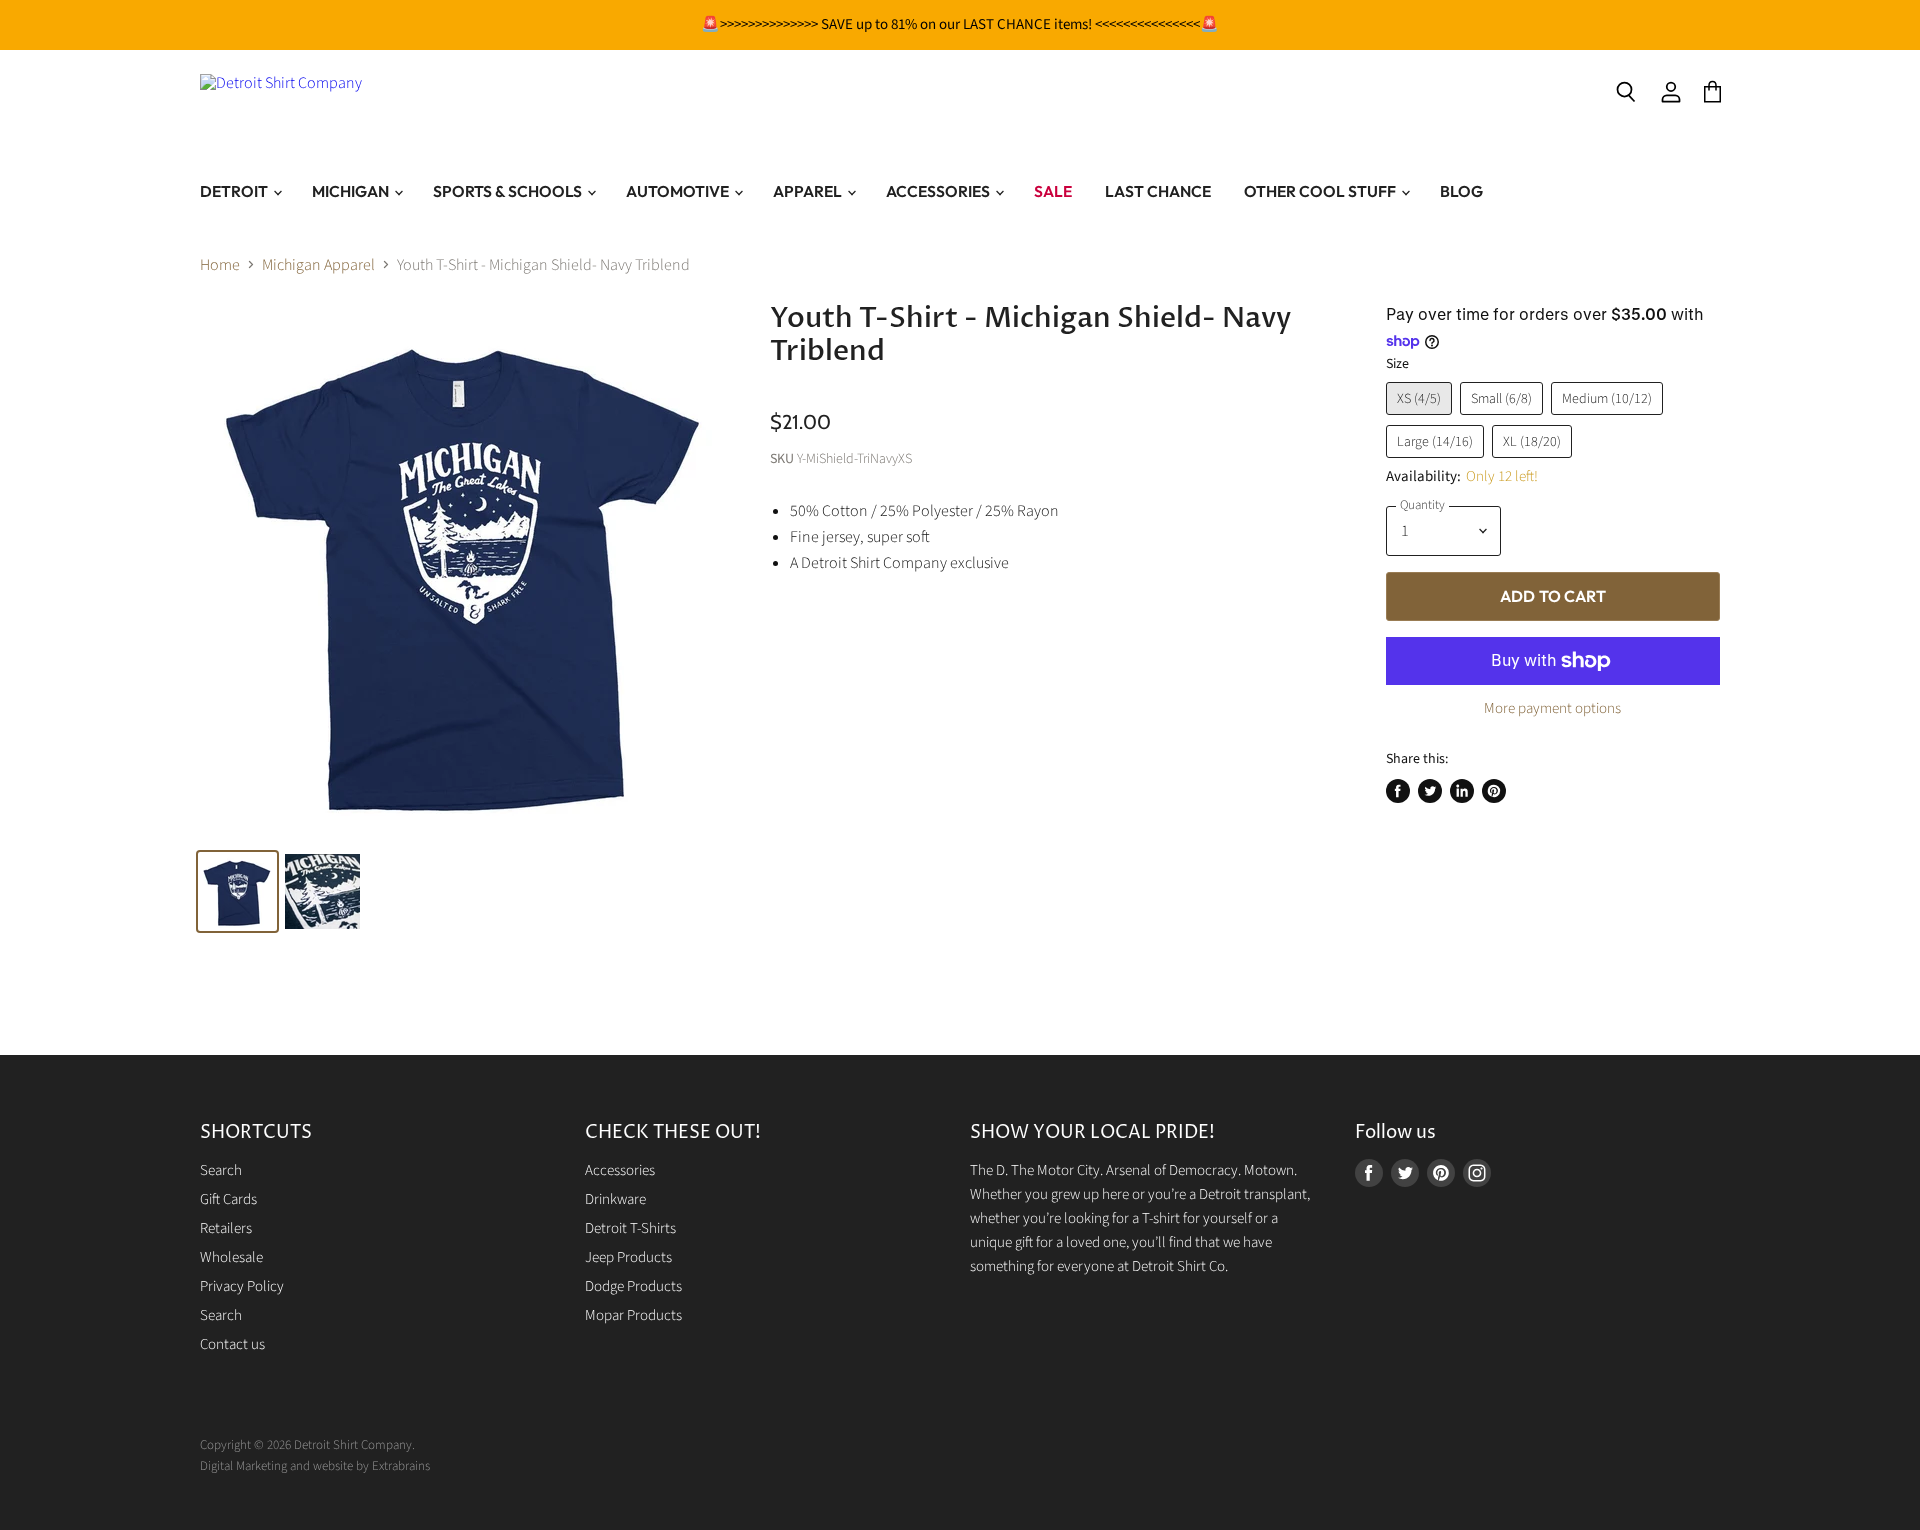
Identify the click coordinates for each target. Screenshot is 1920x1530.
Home (220, 265)
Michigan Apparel (318, 265)
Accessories (939, 191)
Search (221, 1170)
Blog (1461, 191)
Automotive (679, 191)
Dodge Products (633, 1286)
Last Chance (1158, 191)
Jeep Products (628, 1257)
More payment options (1552, 708)
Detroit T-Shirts (630, 1228)
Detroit (235, 191)
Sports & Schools (509, 191)
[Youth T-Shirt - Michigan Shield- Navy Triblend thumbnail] (322, 891)
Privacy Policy (242, 1286)
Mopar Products (633, 1315)
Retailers (226, 1228)
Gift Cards (228, 1199)
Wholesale (231, 1257)
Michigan (352, 191)
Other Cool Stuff (1321, 191)
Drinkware (615, 1199)
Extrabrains (401, 1466)
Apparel (809, 191)
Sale (1053, 191)
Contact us (232, 1344)
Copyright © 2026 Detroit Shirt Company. (307, 1445)
